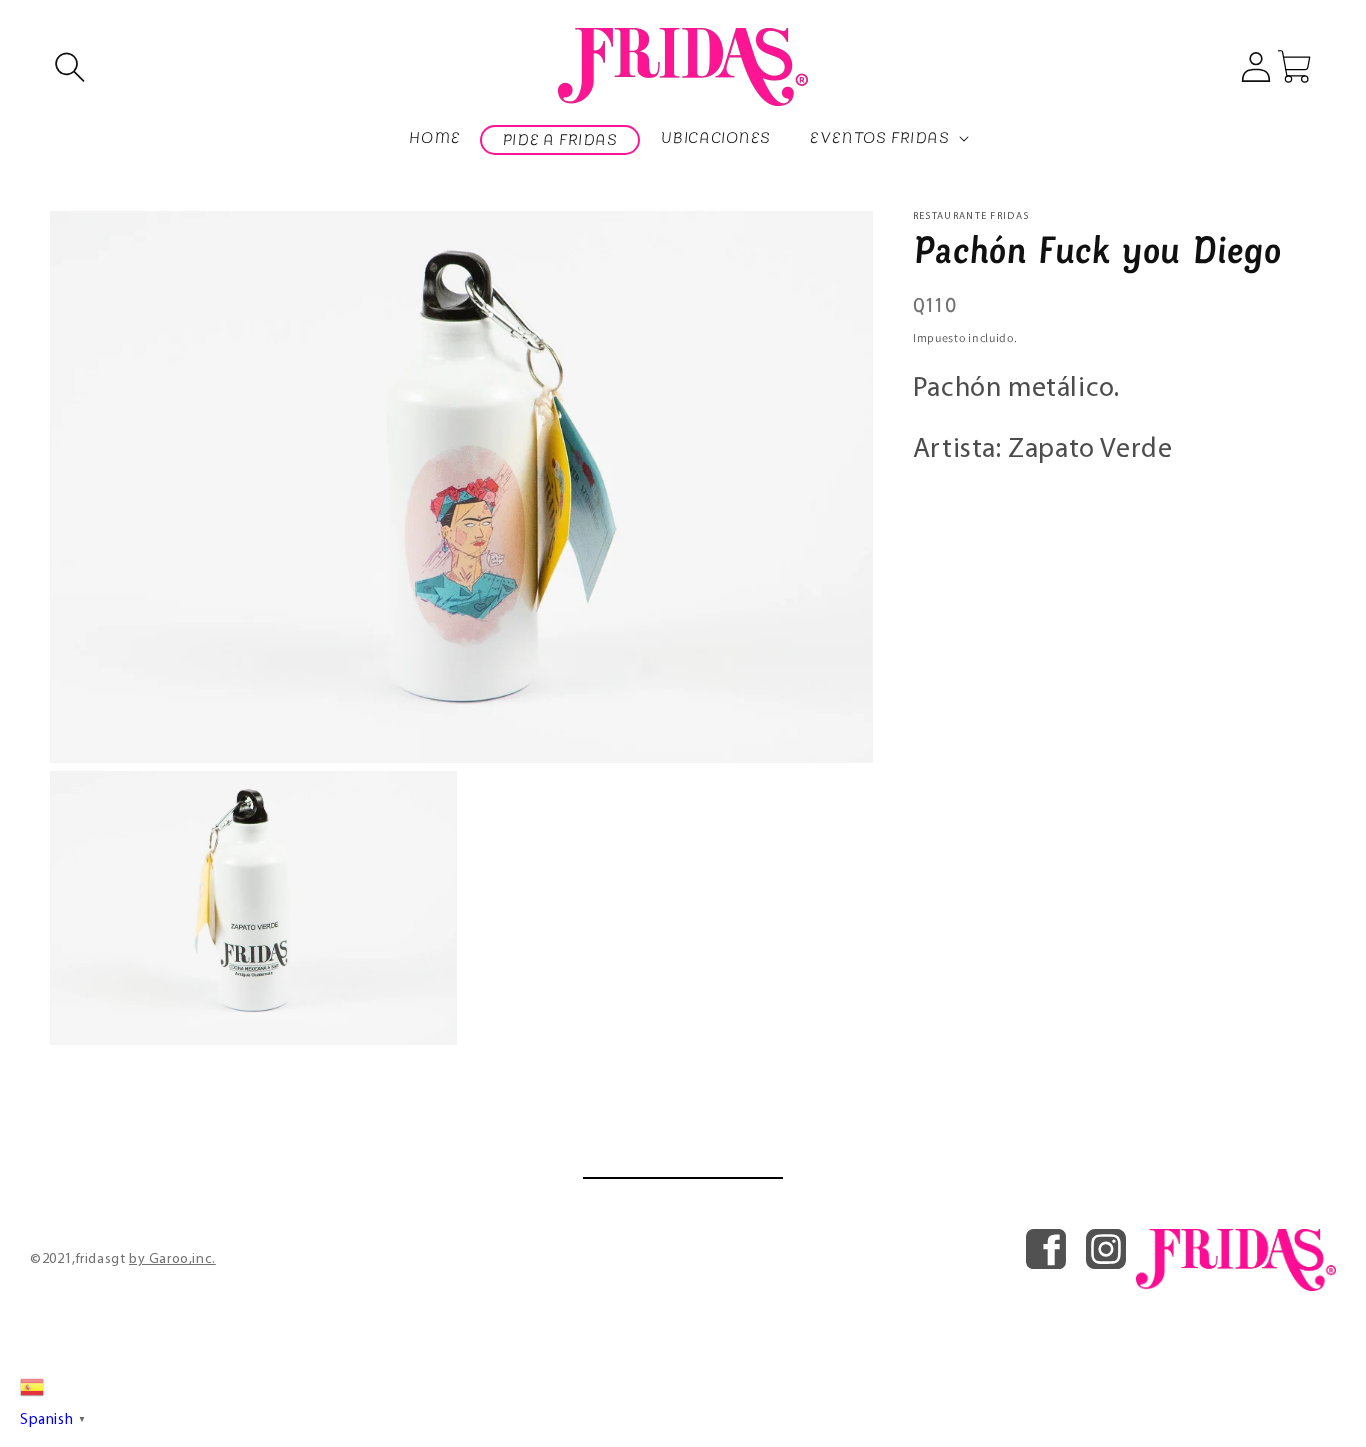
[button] (70, 67)
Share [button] (954, 504)
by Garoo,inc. (172, 1259)
